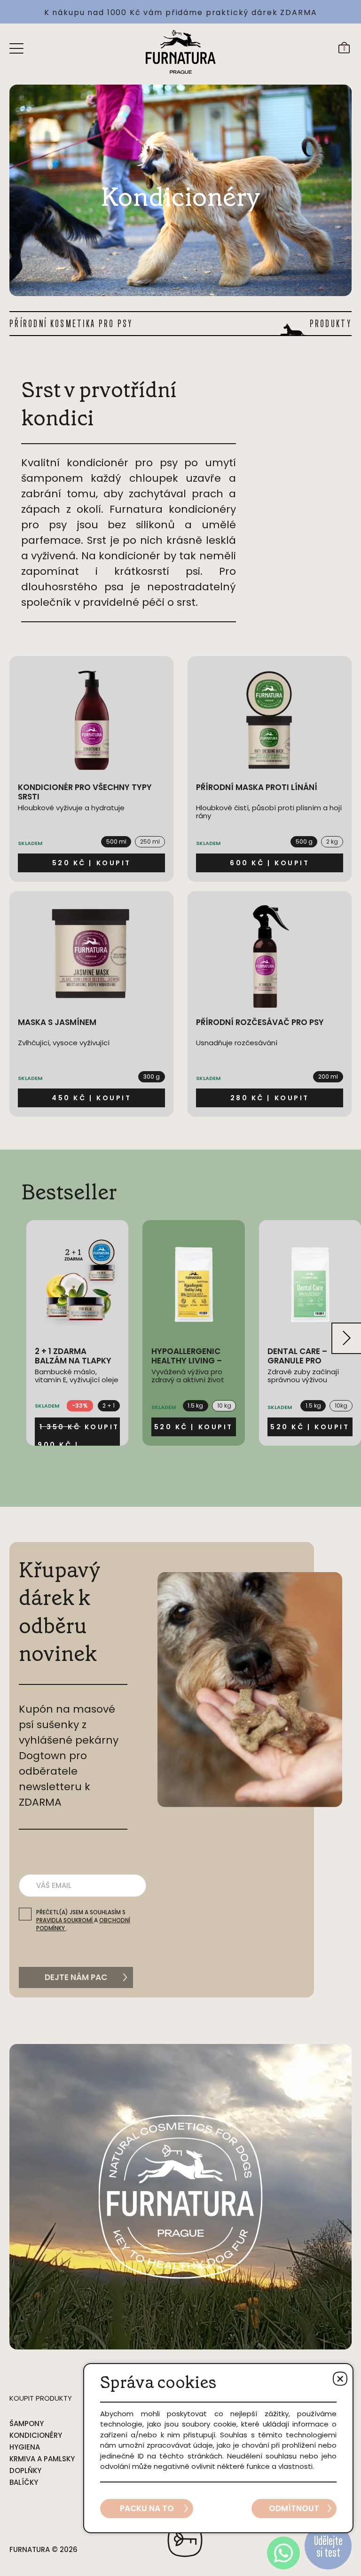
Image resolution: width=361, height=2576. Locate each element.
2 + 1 (109, 1405)
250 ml (150, 842)
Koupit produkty (41, 2398)
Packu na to (147, 2508)
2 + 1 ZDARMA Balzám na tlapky (73, 1356)
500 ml (116, 842)
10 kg (224, 1405)
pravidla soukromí (65, 1920)
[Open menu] (16, 48)
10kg (341, 1405)
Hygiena (25, 2447)
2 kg (332, 842)
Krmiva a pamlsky (42, 2459)
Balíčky (24, 2482)
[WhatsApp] (283, 2553)
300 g (152, 1077)
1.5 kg (195, 1405)
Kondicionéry (36, 2435)
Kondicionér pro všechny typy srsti (85, 792)
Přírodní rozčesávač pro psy (260, 1022)
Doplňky (25, 2470)
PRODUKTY (331, 324)
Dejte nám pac (76, 1977)
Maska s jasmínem (57, 1022)
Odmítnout (294, 2508)
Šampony (27, 2423)
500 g (304, 842)
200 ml (328, 1077)
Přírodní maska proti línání (257, 787)
